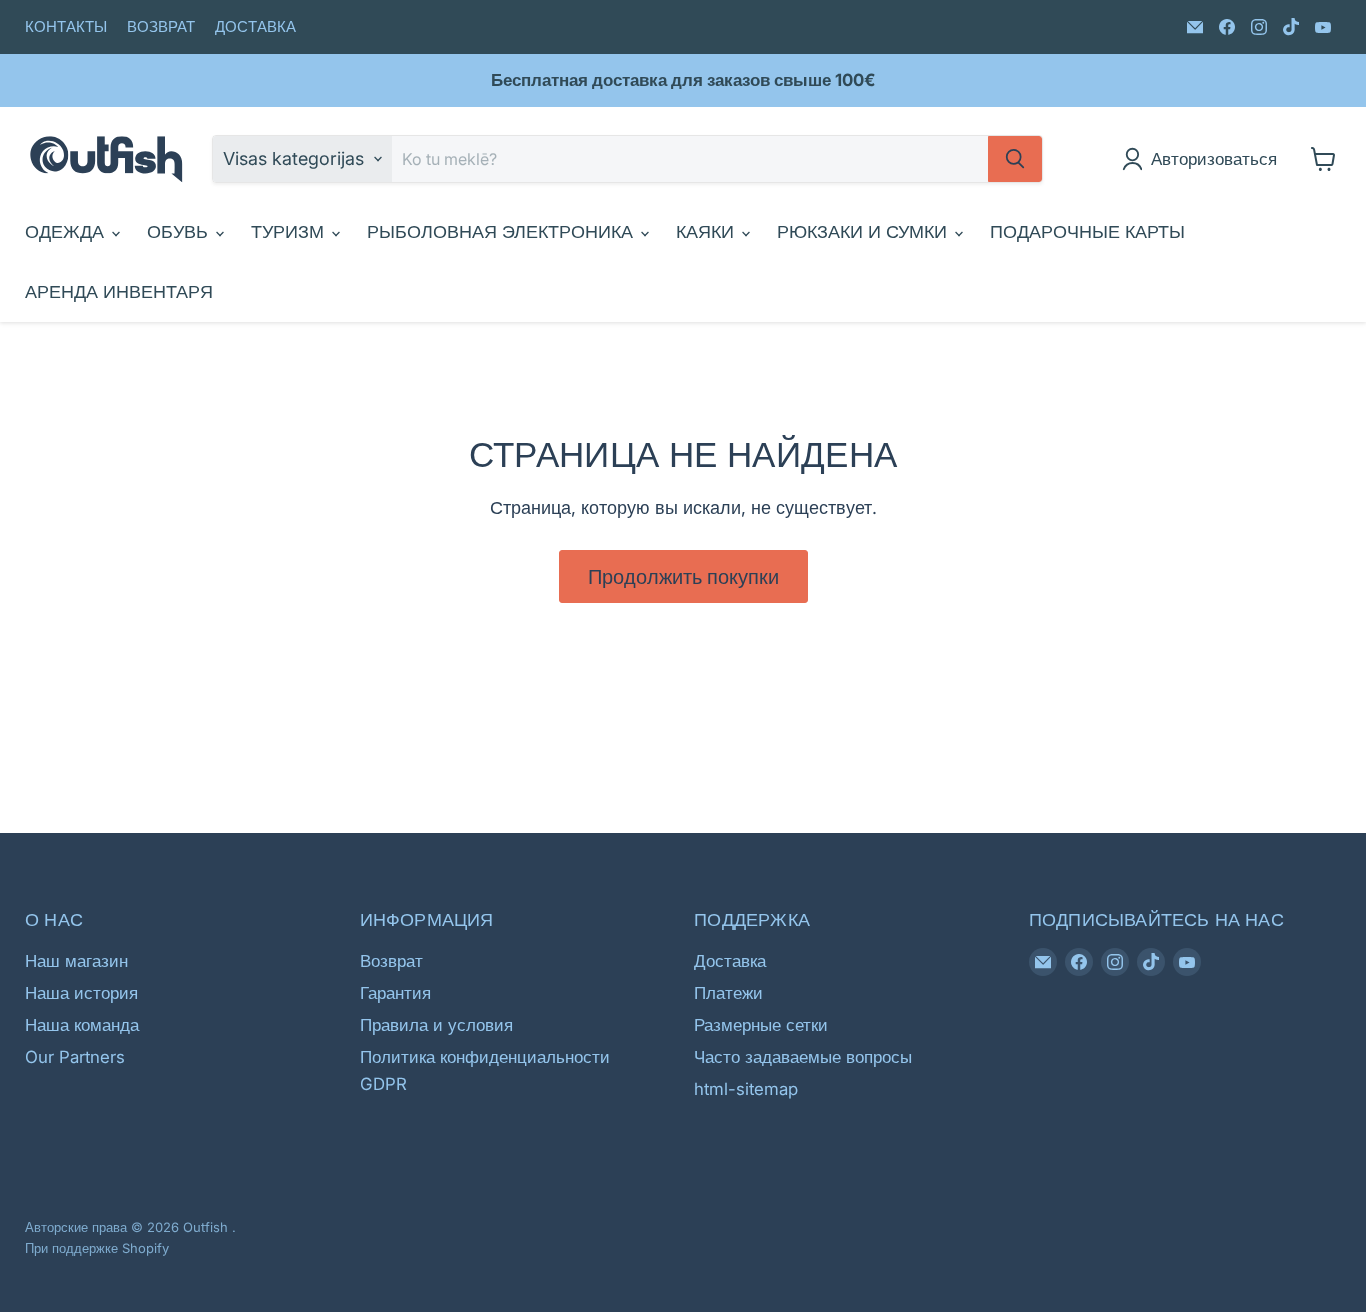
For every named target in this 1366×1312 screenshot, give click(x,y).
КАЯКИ (707, 231)
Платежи (728, 993)
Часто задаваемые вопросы (803, 1057)
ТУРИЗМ (290, 231)
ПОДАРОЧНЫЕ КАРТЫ (1087, 231)
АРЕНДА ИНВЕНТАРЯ (119, 291)
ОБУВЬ (180, 231)
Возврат (391, 961)
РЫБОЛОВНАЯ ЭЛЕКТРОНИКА (502, 231)
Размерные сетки (761, 1025)
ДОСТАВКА (255, 27)
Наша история (81, 993)
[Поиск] (1015, 159)
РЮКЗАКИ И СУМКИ (864, 231)
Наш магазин (76, 961)
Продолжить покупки (683, 576)
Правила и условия (436, 1025)
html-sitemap (746, 1089)
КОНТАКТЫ (66, 27)
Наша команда (82, 1025)
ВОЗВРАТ (161, 27)
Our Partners (75, 1057)
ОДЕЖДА (67, 231)
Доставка (730, 961)
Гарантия (395, 993)
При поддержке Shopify (97, 1248)
